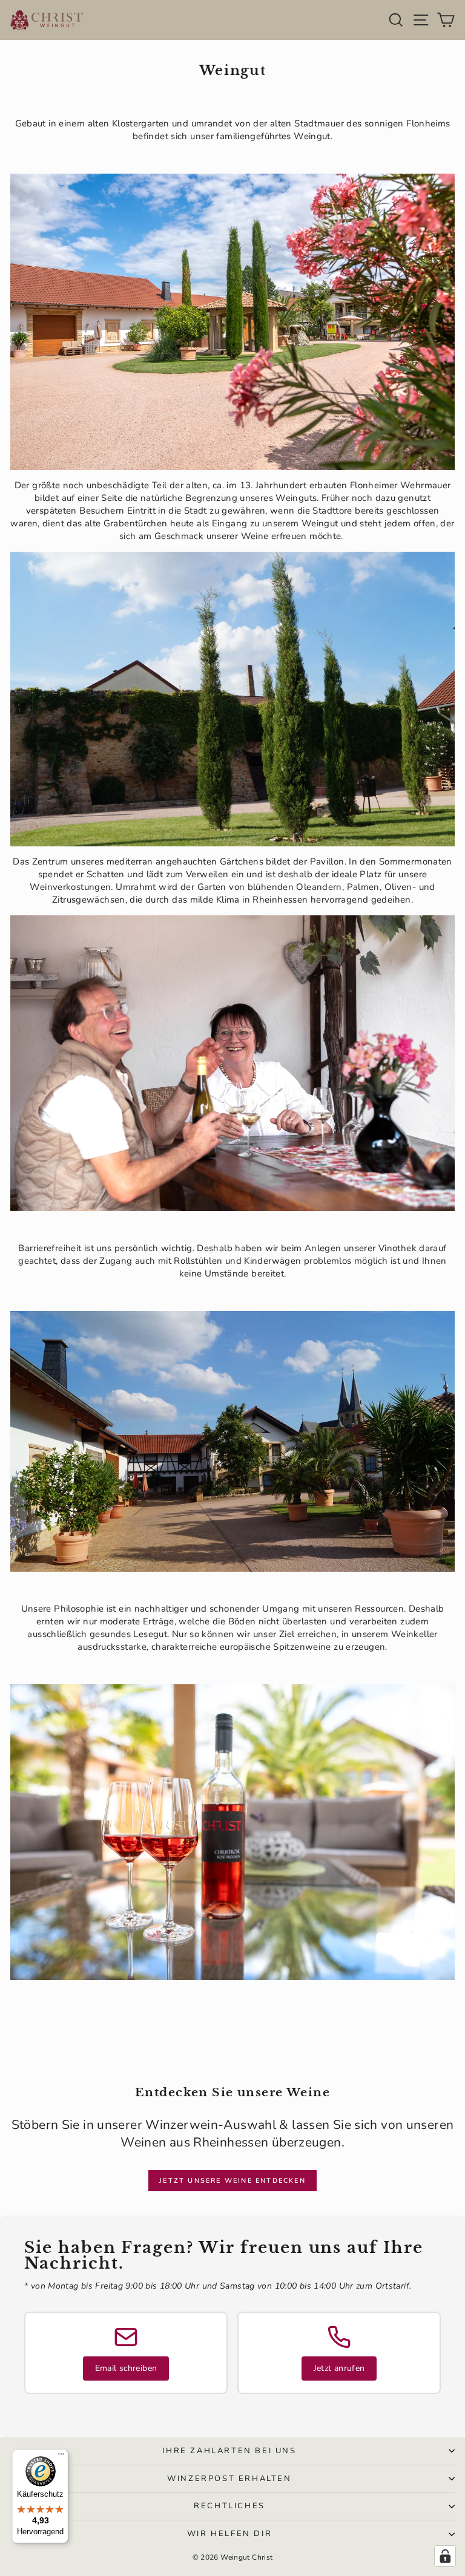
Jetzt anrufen (339, 2368)
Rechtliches (229, 2506)
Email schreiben (126, 2368)
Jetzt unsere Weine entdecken (232, 2181)
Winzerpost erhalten (229, 2479)
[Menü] (61, 2457)
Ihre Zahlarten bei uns (229, 2451)
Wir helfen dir (229, 2534)
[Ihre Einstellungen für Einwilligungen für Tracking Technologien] (445, 2556)
